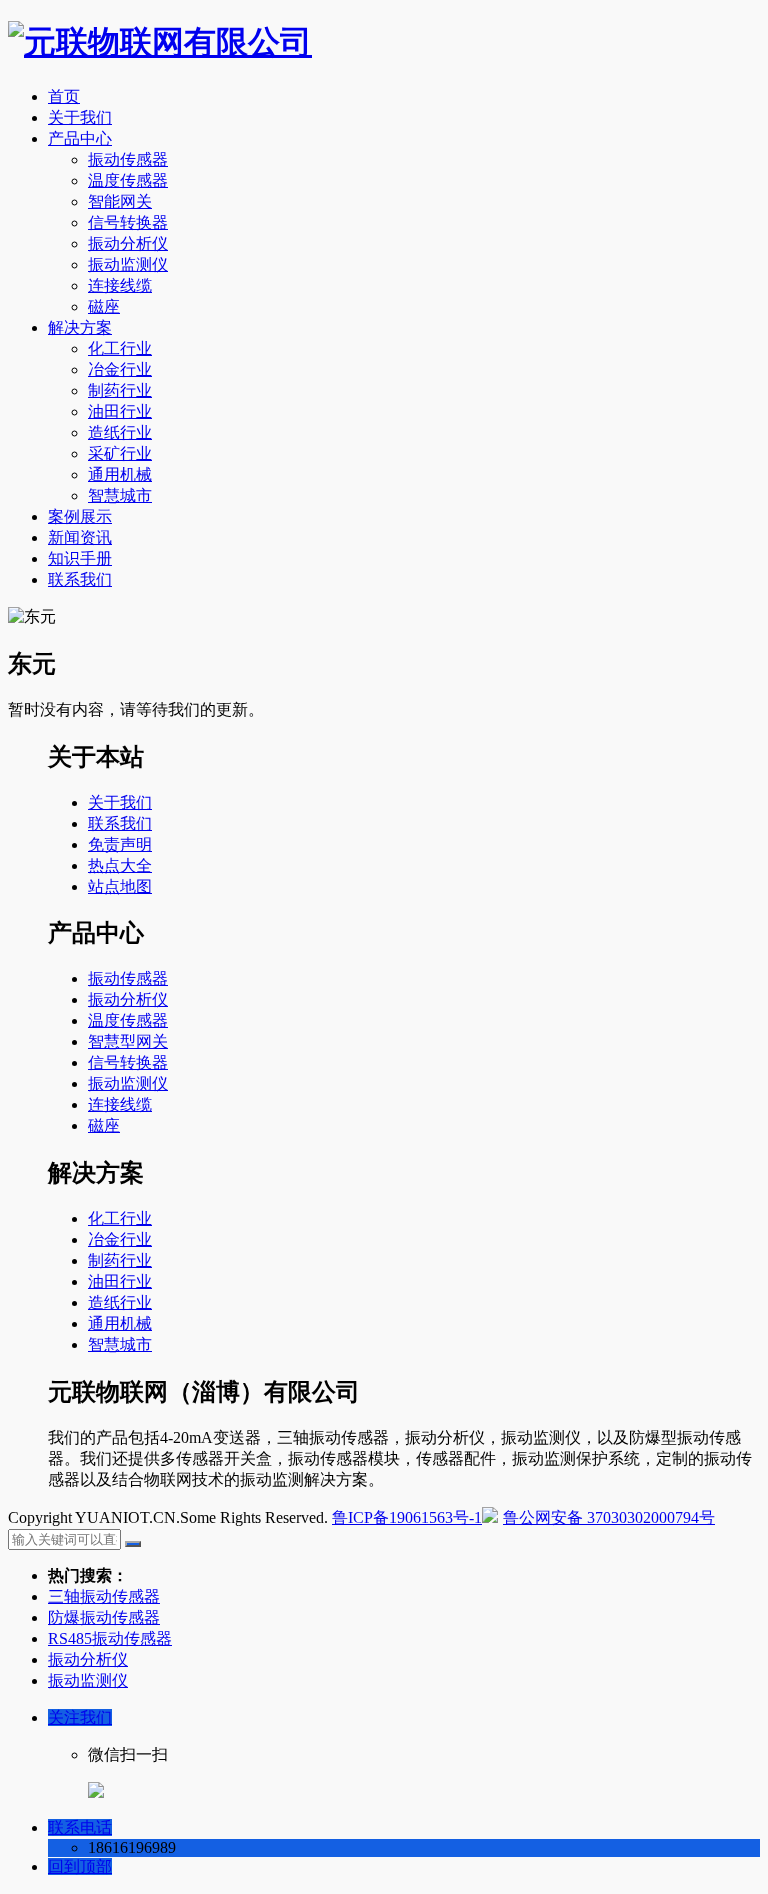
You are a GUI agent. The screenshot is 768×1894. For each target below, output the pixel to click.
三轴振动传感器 (104, 1596)
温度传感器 (128, 180)
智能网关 (120, 201)
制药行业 (120, 390)
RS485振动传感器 (110, 1638)
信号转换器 (128, 222)
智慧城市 (120, 495)
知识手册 (80, 558)
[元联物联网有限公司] (160, 42)
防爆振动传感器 (104, 1617)
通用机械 (120, 474)
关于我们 (80, 117)
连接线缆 (120, 285)
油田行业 (120, 411)
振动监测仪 (128, 264)
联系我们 (80, 579)
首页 (64, 96)
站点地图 (120, 886)
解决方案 (80, 327)
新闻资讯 (80, 537)
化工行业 (120, 348)
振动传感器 (128, 159)
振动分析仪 (128, 243)
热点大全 (120, 865)
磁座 (104, 306)
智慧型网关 (128, 1041)
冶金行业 (120, 369)
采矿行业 (120, 453)
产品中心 (80, 138)
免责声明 (120, 844)
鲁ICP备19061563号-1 (407, 1517)
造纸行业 (120, 432)
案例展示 (80, 516)
